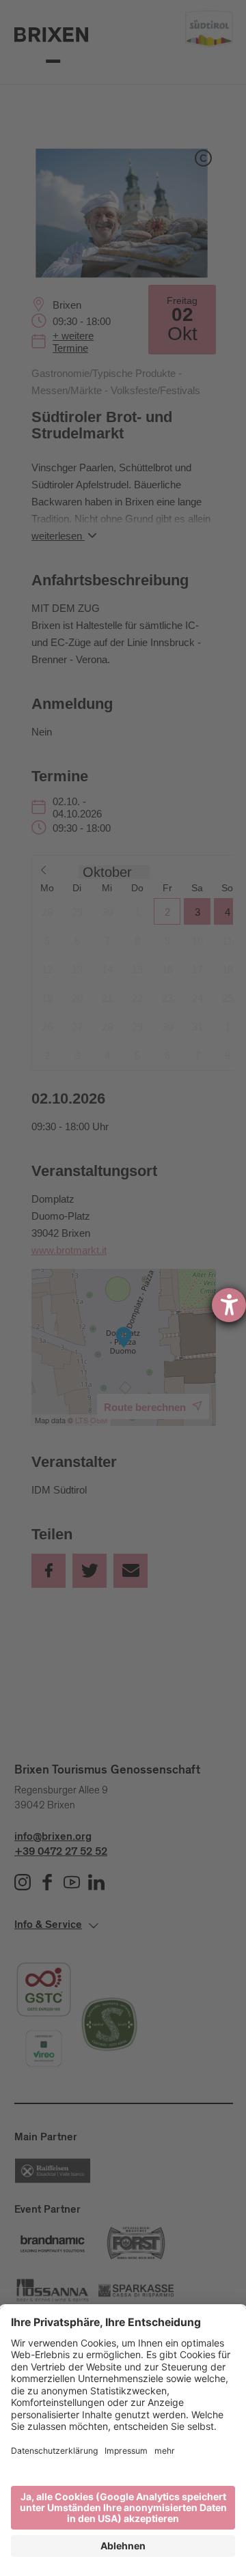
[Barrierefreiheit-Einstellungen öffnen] (229, 1305)
